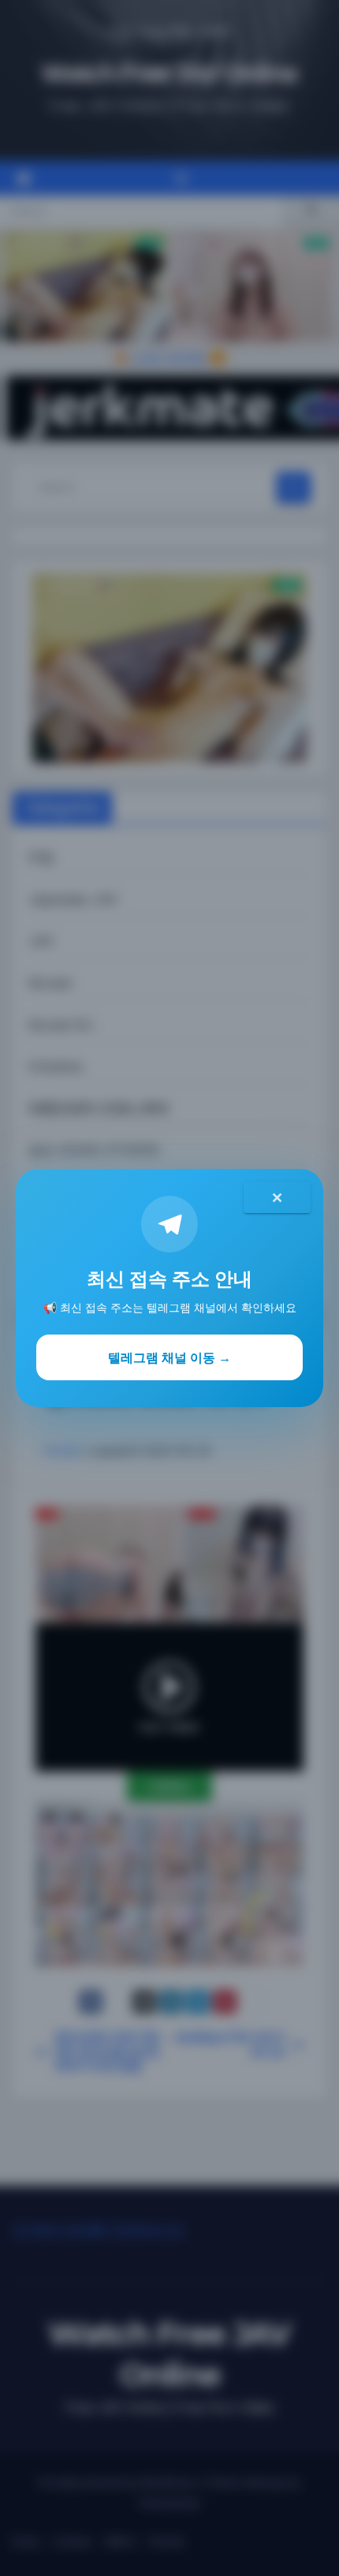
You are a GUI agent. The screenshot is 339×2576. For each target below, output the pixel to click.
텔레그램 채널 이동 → (169, 1357)
